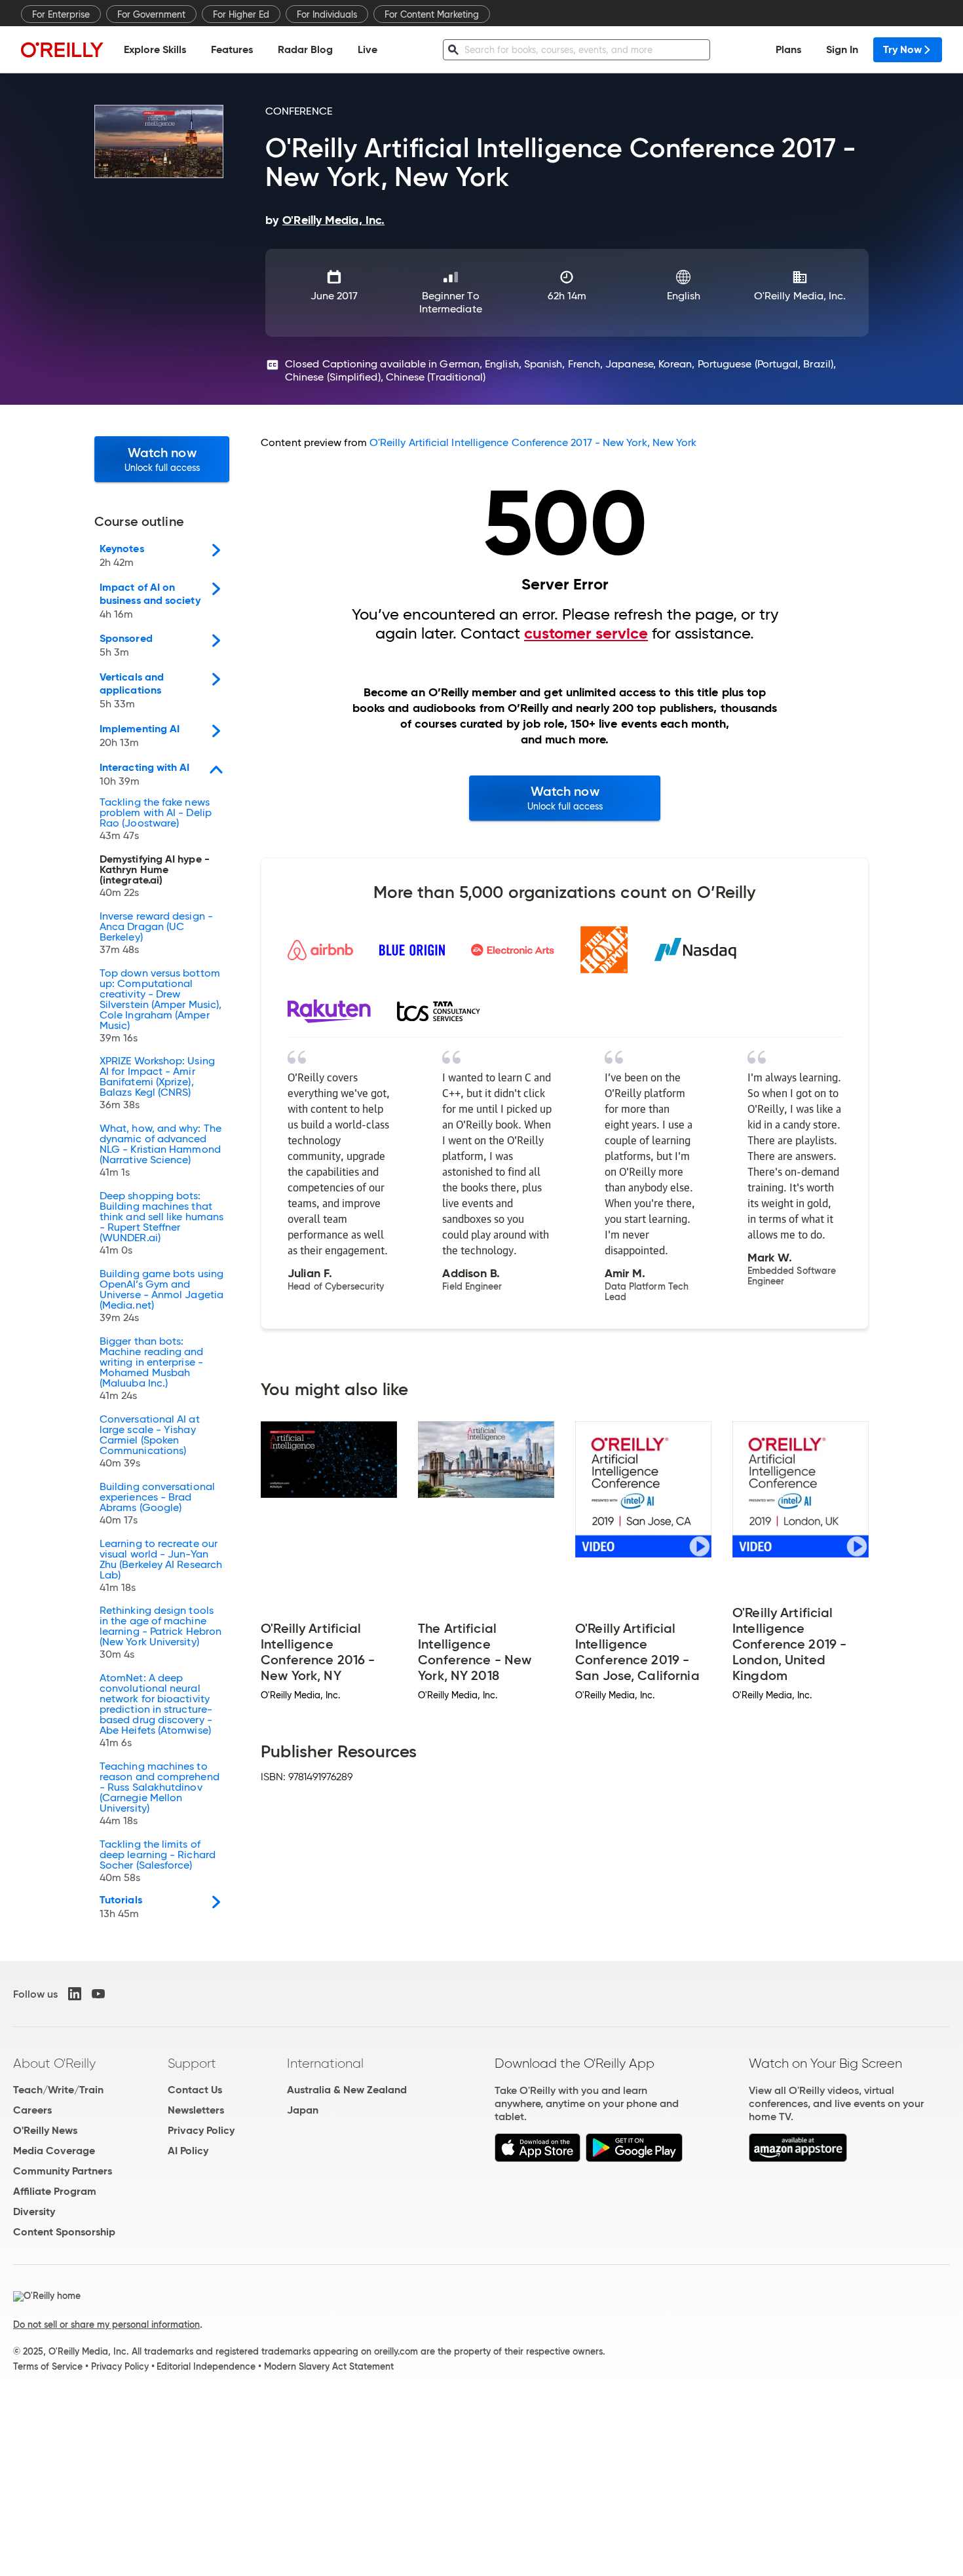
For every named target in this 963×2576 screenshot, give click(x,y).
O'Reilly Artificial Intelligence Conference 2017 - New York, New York (533, 442)
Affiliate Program (55, 2191)
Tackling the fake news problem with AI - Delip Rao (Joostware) (156, 819)
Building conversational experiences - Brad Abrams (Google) (157, 1504)
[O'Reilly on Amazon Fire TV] (798, 2158)
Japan (303, 2110)
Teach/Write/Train (58, 2090)
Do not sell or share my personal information (106, 2324)
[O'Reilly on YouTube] (98, 1994)
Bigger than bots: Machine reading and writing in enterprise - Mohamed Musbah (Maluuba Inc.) (152, 1369)
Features (232, 49)
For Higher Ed (241, 14)
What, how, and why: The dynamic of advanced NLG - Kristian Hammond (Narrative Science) (160, 1151)
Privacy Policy (201, 2130)
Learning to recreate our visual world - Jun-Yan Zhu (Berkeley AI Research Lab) (161, 1566)
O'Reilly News (45, 2130)
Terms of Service (48, 2366)
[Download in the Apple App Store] (538, 2158)
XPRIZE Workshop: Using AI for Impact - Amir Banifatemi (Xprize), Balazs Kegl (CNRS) (157, 1083)
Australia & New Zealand (347, 2090)
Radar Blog (305, 49)
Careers (32, 2110)
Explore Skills (155, 49)
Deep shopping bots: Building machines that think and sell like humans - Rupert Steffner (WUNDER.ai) (161, 1223)
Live (368, 49)
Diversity (34, 2212)
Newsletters (196, 2110)
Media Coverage (54, 2151)
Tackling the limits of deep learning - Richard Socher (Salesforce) (158, 1861)
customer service (586, 633)
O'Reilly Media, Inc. (800, 296)
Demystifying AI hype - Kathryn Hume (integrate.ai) (155, 876)
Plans (788, 49)
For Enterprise (61, 14)
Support (192, 2063)
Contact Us (195, 2090)
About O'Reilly (54, 2063)
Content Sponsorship (64, 2232)
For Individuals (327, 14)
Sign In (842, 49)
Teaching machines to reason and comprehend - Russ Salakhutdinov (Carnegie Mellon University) (160, 1794)
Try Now (902, 49)
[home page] (62, 49)
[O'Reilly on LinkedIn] (75, 1994)
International (325, 2063)
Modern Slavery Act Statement (329, 2366)
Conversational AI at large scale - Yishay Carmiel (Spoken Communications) (150, 1442)
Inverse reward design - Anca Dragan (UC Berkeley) (156, 933)
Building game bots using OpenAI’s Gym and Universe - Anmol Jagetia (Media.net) (161, 1296)
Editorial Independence (206, 2366)
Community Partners (63, 2171)
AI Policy (188, 2151)
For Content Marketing (432, 14)
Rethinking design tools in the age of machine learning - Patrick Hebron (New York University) (160, 1633)
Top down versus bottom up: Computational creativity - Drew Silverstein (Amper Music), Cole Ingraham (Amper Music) (160, 1006)
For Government (151, 14)
